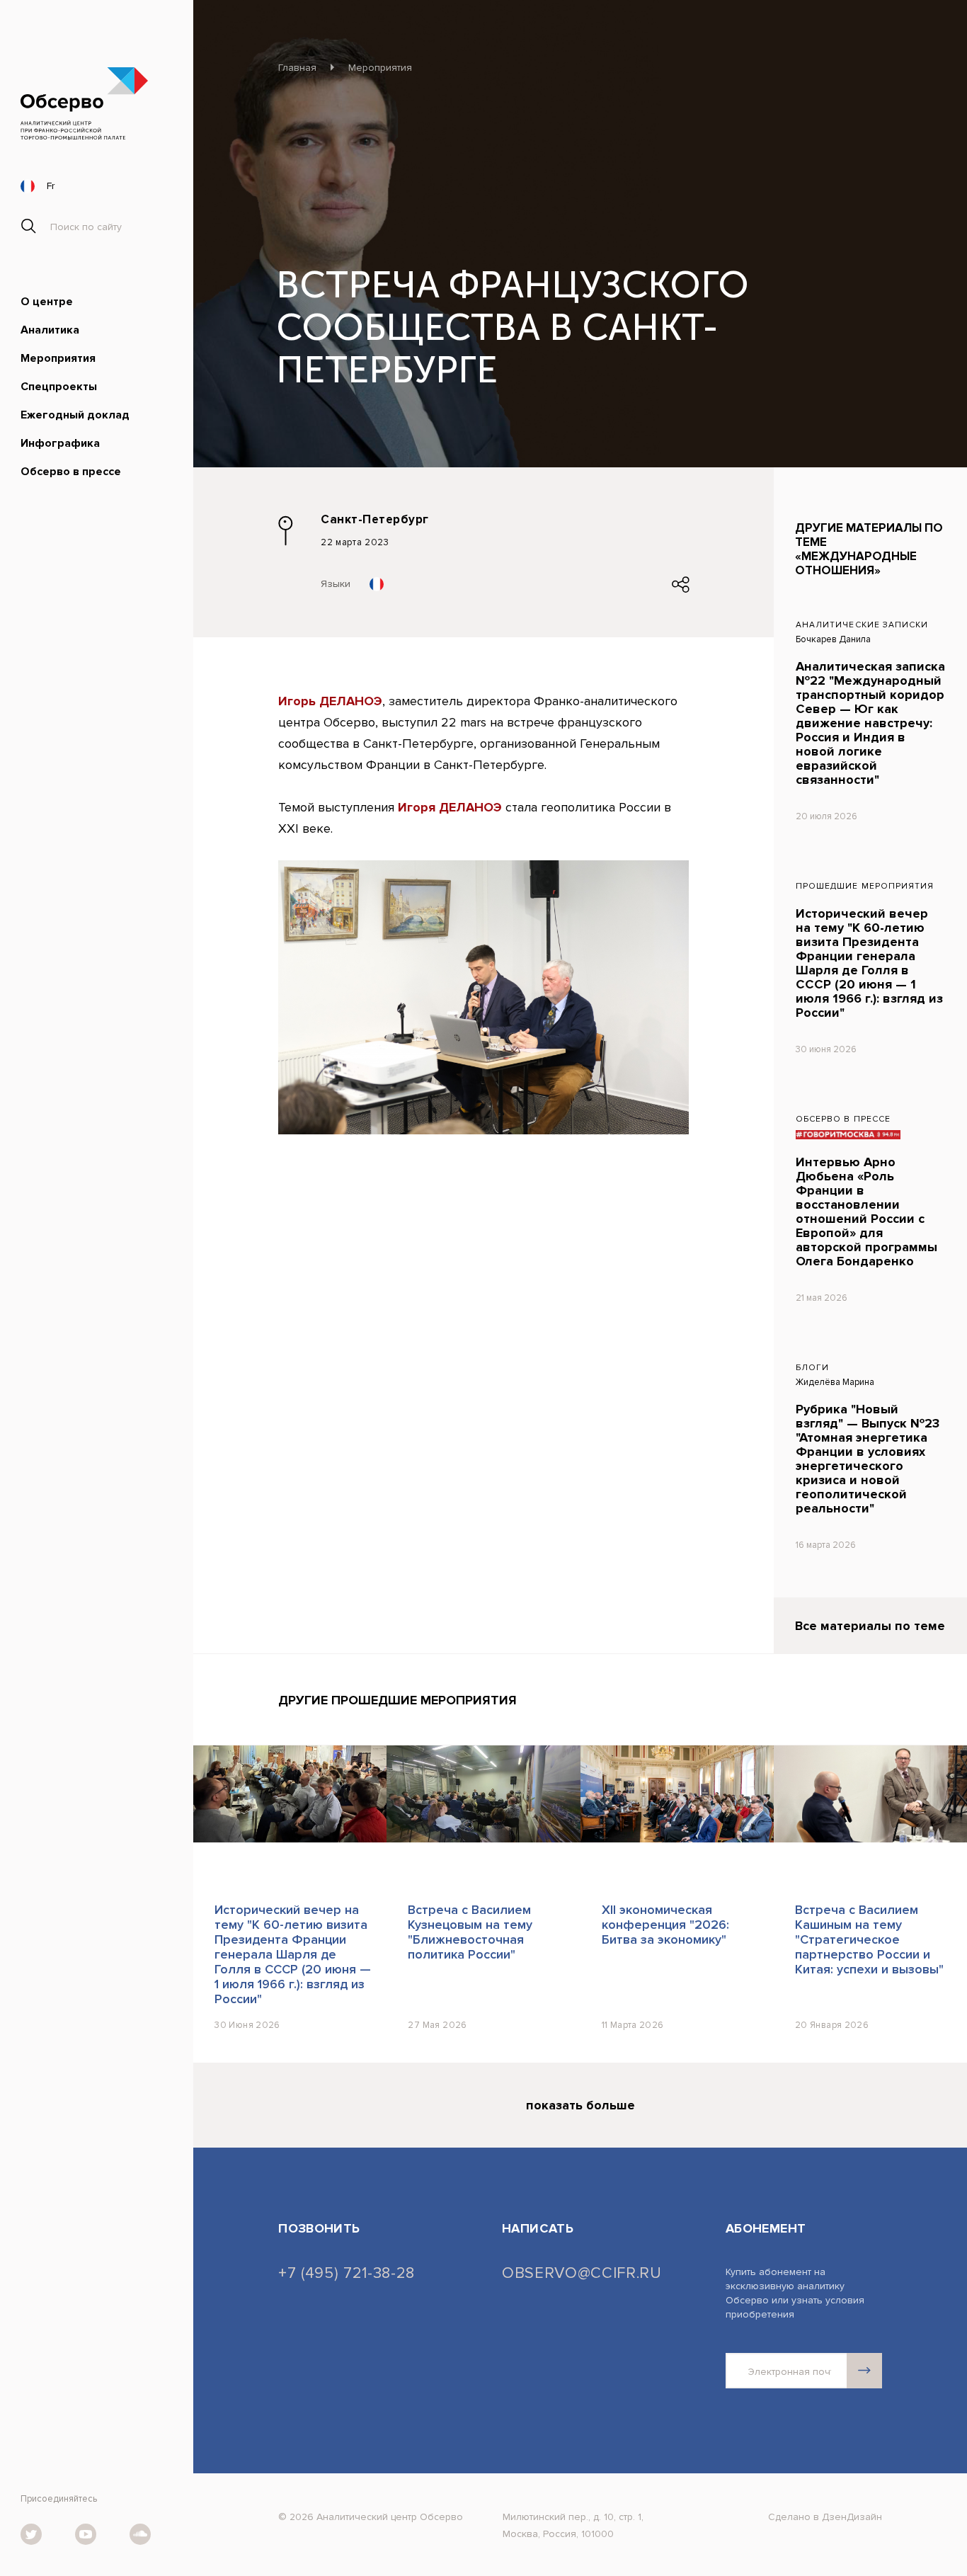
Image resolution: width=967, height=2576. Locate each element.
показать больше (580, 2105)
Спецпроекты (59, 387)
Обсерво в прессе (71, 472)
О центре (47, 302)
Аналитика (50, 330)
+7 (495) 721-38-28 (347, 2274)
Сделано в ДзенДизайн (825, 2517)
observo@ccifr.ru (580, 2274)
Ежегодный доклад (75, 415)
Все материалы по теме (870, 1626)
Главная (297, 68)
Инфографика (60, 443)
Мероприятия (58, 358)
